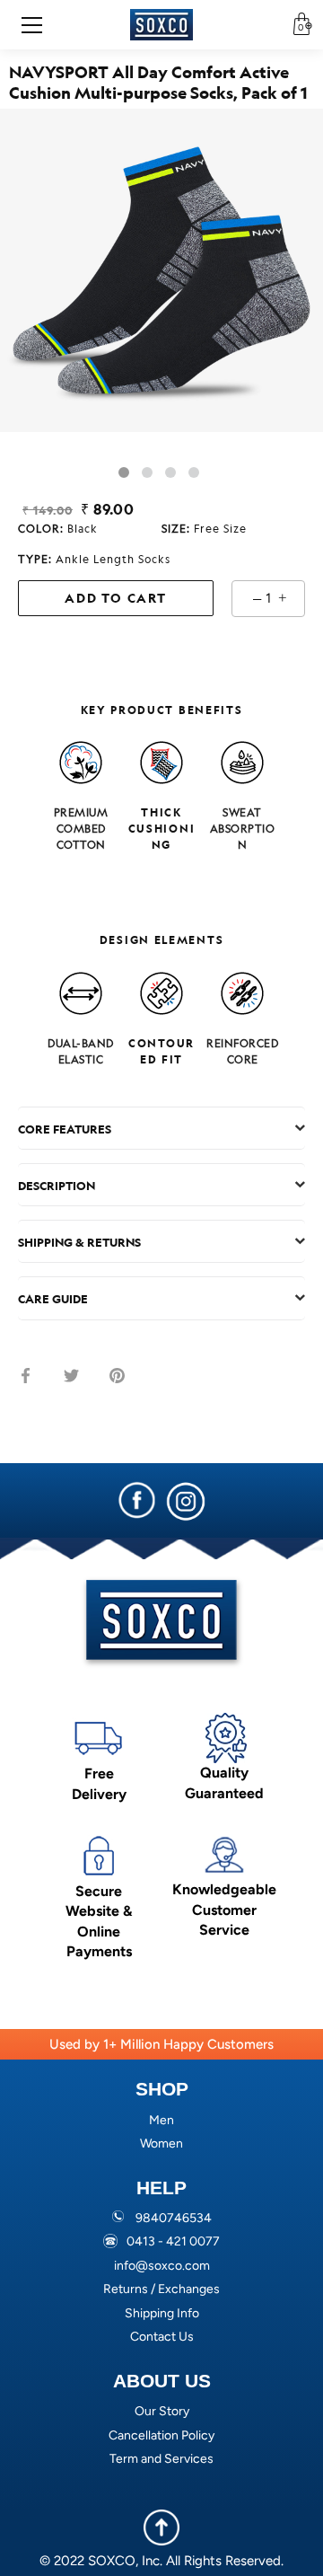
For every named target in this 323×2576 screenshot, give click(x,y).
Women (161, 2144)
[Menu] (38, 25)
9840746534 (174, 2218)
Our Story (162, 2411)
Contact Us (162, 2337)
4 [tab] (194, 472)
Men (161, 2120)
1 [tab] (124, 472)
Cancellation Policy (161, 2435)
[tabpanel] (161, 270)
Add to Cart (116, 598)
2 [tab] (147, 472)
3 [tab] (170, 472)
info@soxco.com (162, 2266)
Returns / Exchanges (161, 2289)
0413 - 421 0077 (173, 2241)
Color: (58, 528)
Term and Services (161, 2459)
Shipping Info (162, 2313)
